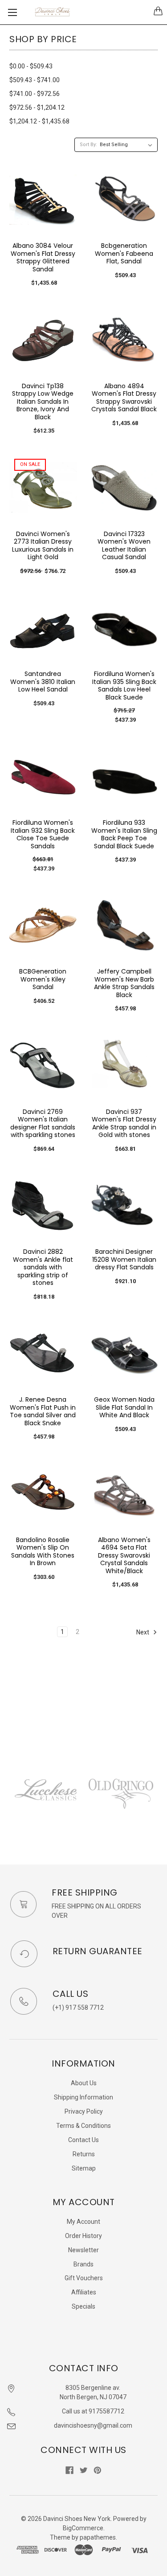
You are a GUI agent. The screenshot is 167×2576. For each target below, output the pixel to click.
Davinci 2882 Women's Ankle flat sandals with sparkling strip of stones (43, 1267)
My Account (83, 2222)
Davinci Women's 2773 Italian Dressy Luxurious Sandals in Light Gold (43, 546)
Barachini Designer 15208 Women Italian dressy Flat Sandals (124, 1259)
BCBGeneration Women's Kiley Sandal (43, 979)
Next (143, 1632)
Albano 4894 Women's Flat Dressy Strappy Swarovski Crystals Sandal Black (124, 398)
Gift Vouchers (84, 2278)
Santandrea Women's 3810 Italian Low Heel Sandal (43, 682)
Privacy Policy (84, 2111)
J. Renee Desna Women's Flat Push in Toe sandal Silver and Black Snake (43, 1411)
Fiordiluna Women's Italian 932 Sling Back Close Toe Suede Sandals (43, 834)
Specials (83, 2306)
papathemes (98, 2537)
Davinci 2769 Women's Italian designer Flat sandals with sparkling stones (43, 1123)
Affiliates (84, 2292)
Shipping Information (83, 2097)
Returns (84, 2154)
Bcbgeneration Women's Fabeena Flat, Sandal (124, 253)
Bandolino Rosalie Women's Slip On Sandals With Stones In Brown (43, 1552)
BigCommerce (83, 2528)
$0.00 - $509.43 (31, 66)
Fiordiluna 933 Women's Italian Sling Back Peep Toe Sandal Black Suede (124, 834)
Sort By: (88, 145)
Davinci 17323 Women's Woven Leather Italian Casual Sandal (124, 546)
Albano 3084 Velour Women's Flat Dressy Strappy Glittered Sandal (43, 257)
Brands (83, 2264)
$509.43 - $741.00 (35, 80)
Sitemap (84, 2168)
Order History (83, 2236)
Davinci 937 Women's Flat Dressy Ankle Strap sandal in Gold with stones (124, 1123)
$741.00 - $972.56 (35, 94)
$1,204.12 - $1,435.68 (39, 121)
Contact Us (83, 2140)
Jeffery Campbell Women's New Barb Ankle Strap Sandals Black (124, 983)
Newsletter (83, 2250)
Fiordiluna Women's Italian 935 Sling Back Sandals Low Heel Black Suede (124, 686)
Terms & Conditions (83, 2126)
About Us (84, 2083)
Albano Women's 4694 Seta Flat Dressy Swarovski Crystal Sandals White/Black (124, 1555)
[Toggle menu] (12, 12)
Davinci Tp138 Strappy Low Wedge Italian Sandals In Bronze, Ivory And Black (43, 402)
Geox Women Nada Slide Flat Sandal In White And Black (124, 1407)
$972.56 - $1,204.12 (37, 107)
